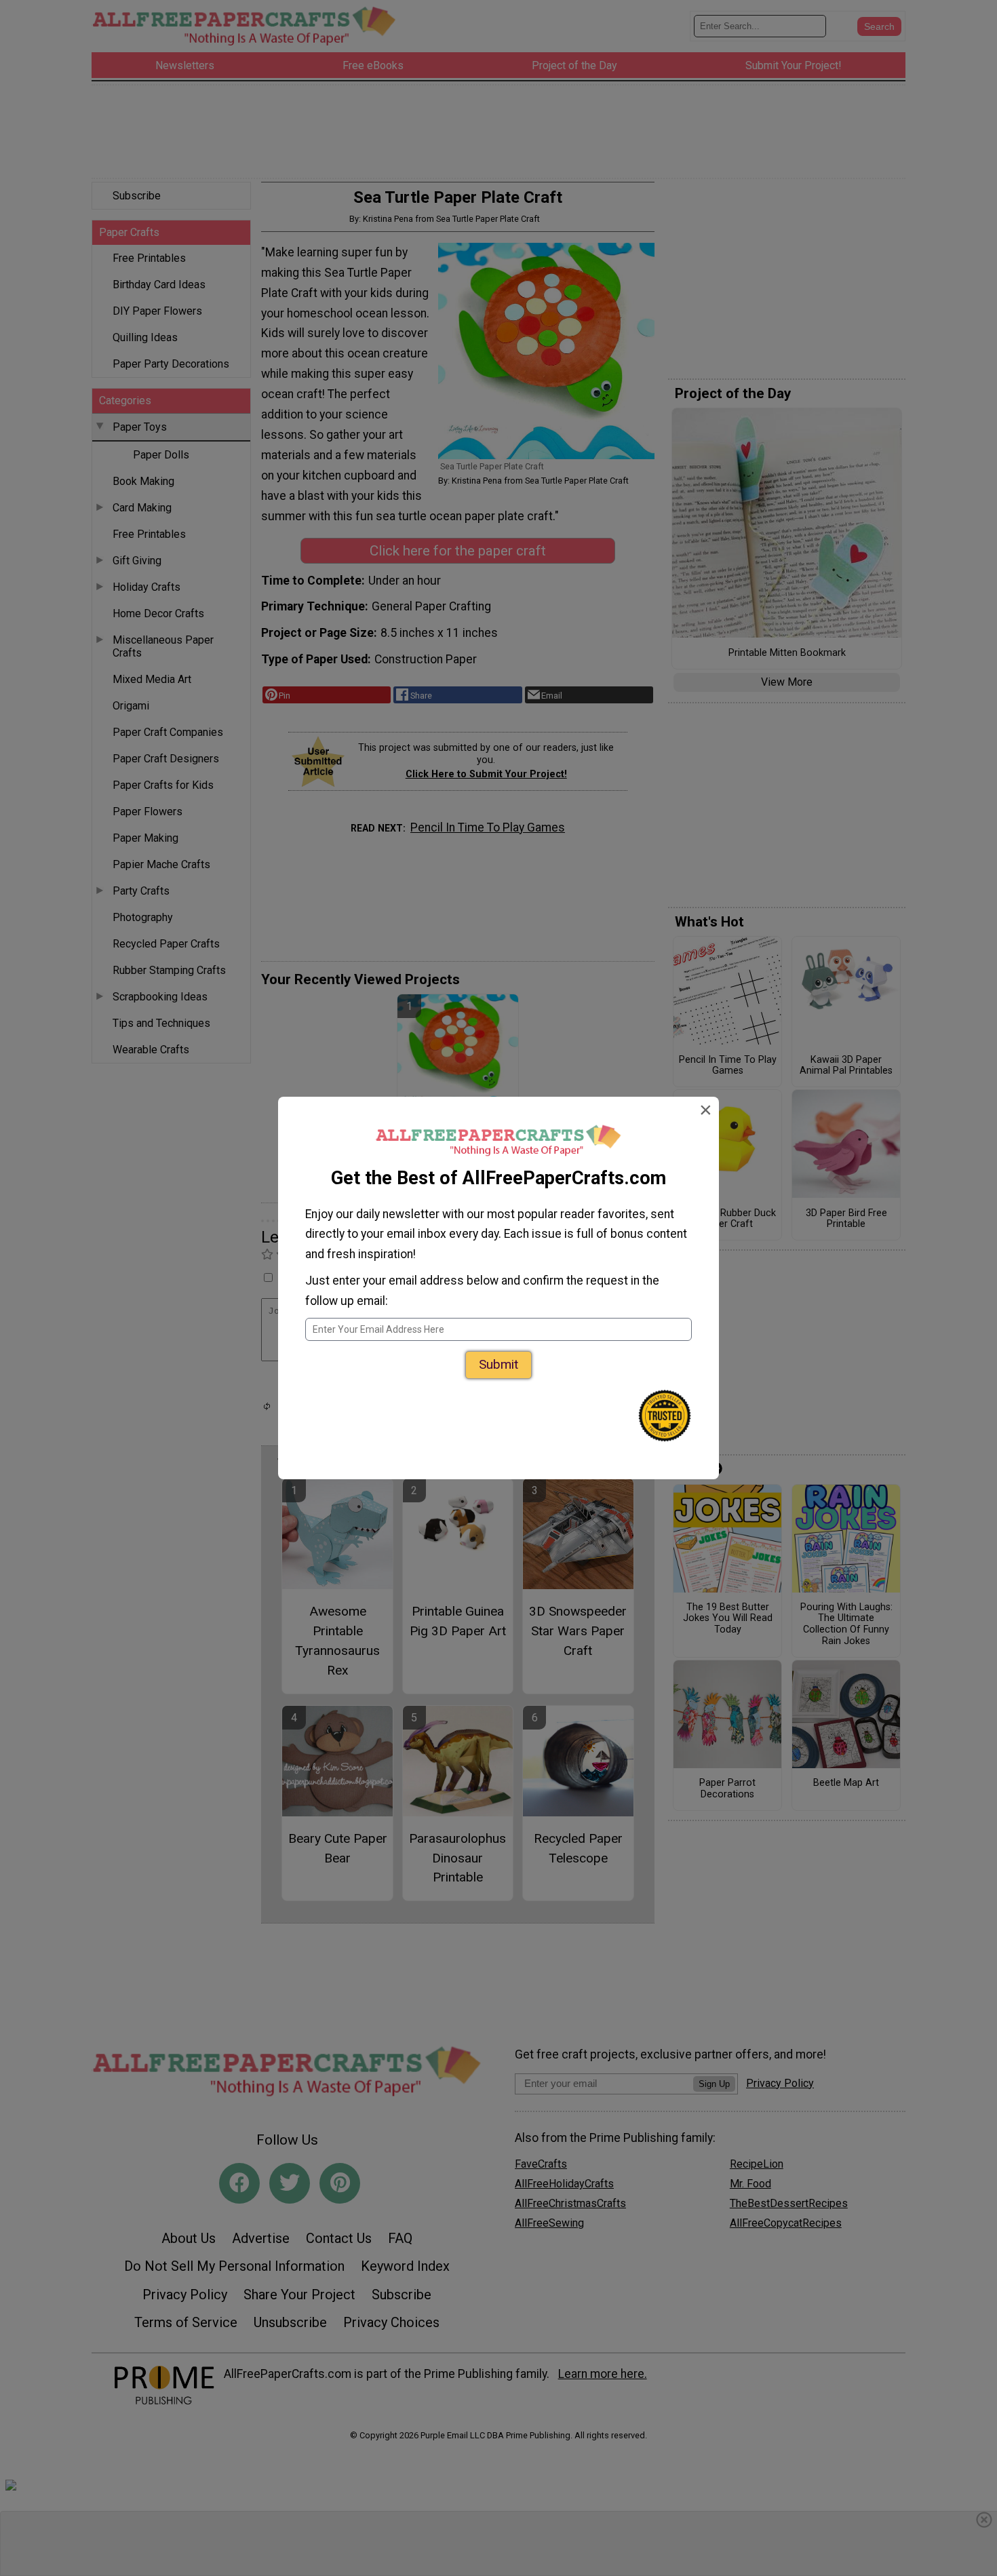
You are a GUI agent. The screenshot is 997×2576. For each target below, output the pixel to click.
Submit (498, 1364)
